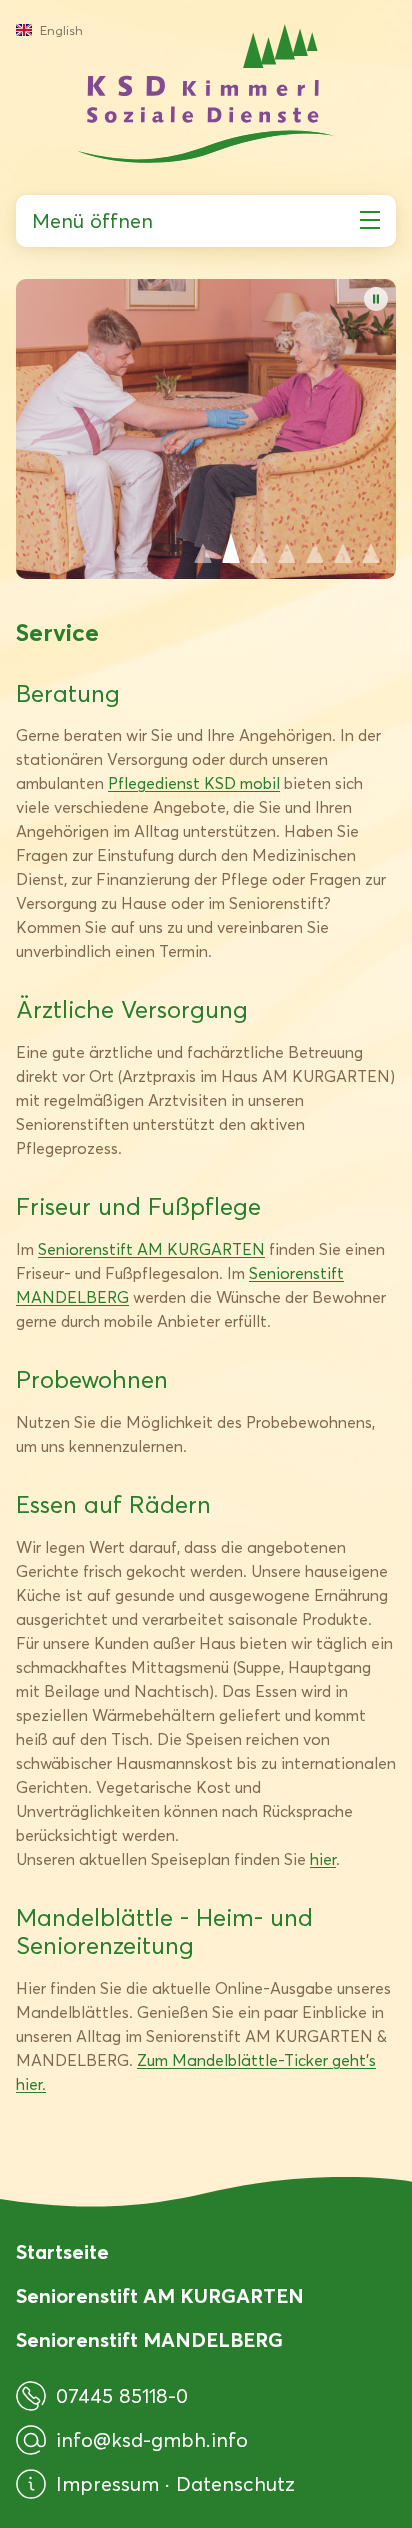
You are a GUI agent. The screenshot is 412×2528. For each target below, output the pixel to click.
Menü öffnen (92, 221)
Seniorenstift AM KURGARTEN (151, 1249)
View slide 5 (315, 548)
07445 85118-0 (122, 2396)
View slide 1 (203, 548)
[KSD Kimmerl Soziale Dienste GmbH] (206, 93)
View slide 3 (259, 548)
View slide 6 (343, 548)
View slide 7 (371, 548)
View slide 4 (287, 548)
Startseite (62, 2252)
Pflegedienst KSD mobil (194, 783)
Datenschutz (235, 2484)
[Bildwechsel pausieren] (376, 299)
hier (323, 1859)
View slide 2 (231, 548)
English (61, 30)
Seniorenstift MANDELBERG (149, 2340)
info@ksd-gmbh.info (152, 2440)
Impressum (110, 2484)
